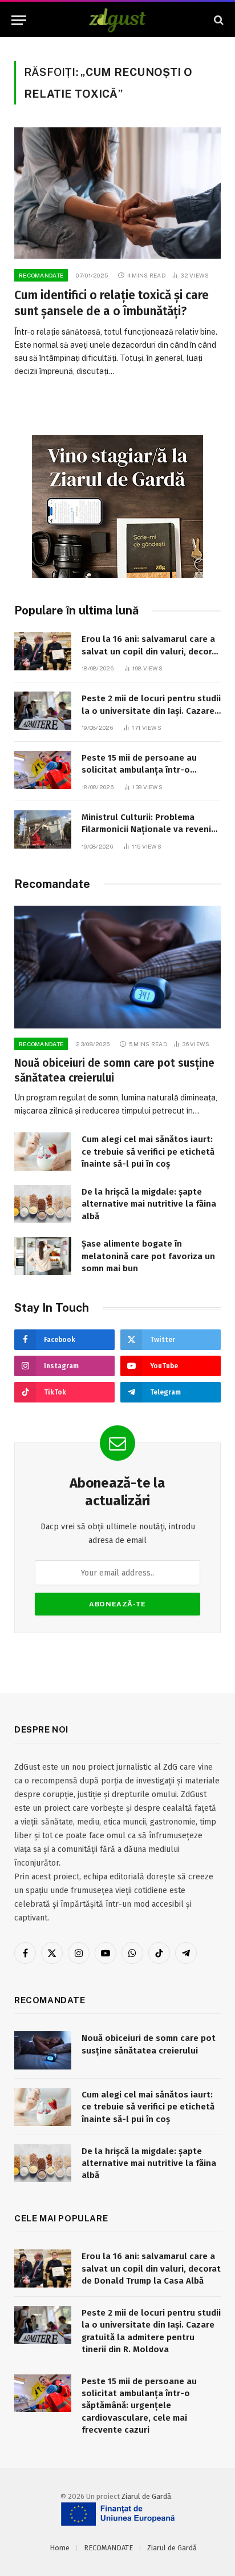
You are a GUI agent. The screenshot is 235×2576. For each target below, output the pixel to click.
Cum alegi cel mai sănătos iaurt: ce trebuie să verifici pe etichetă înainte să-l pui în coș (148, 1152)
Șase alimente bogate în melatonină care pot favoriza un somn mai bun (148, 1256)
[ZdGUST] (118, 20)
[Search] (218, 20)
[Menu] (19, 20)
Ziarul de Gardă (146, 2496)
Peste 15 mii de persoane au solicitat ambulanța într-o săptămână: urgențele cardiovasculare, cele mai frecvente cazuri (139, 2406)
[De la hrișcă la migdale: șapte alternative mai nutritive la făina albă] (43, 1204)
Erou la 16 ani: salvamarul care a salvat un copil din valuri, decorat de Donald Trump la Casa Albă (151, 651)
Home (60, 2548)
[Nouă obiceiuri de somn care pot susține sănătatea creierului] (117, 967)
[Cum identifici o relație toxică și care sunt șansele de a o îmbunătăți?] (117, 193)
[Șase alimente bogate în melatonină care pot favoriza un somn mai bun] (43, 1256)
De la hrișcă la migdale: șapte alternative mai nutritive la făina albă (149, 1204)
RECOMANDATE (108, 2548)
